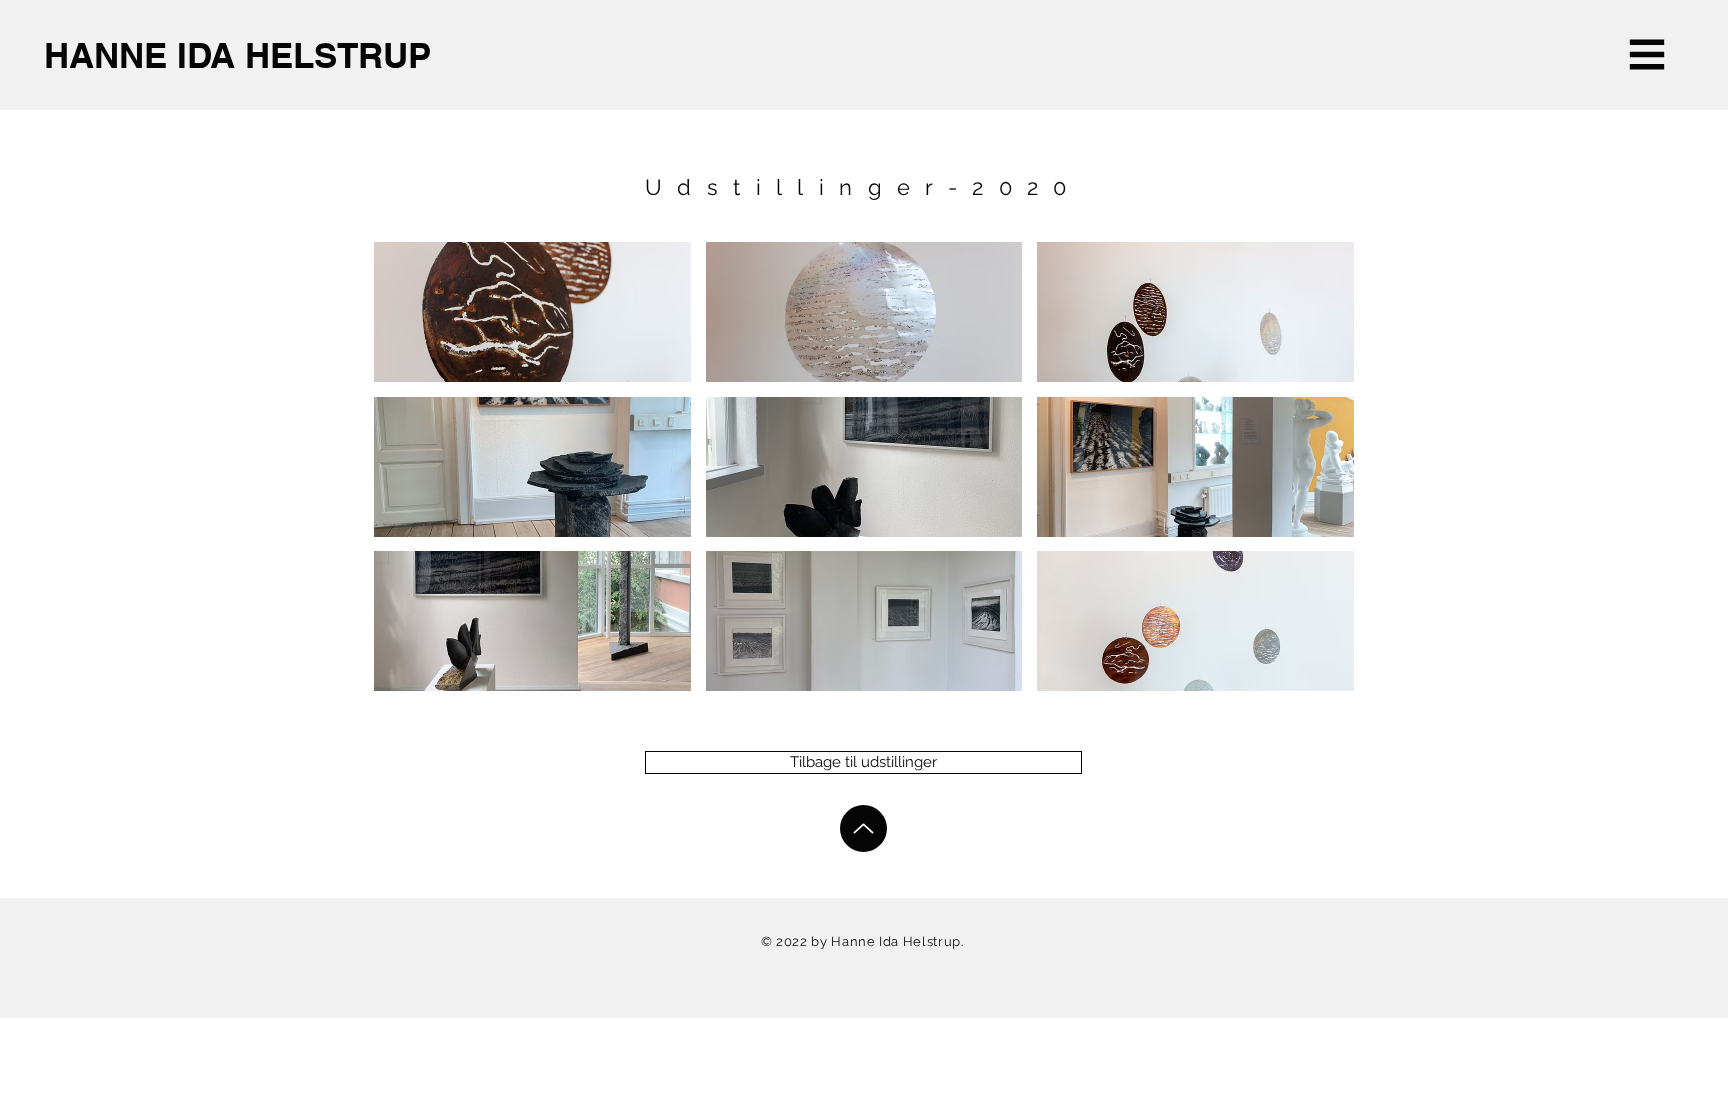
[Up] (863, 828)
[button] (1647, 55)
